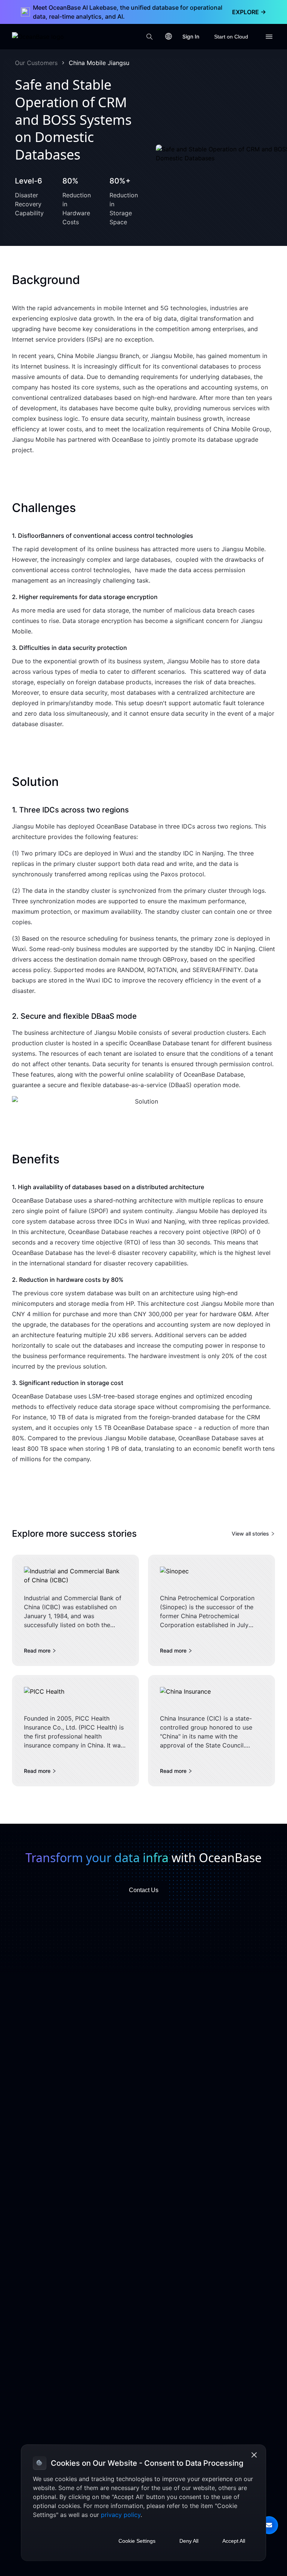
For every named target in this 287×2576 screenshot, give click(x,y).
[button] (269, 2525)
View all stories (250, 1534)
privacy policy (121, 2515)
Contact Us (144, 1890)
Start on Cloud (231, 37)
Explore (249, 12)
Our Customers (36, 63)
